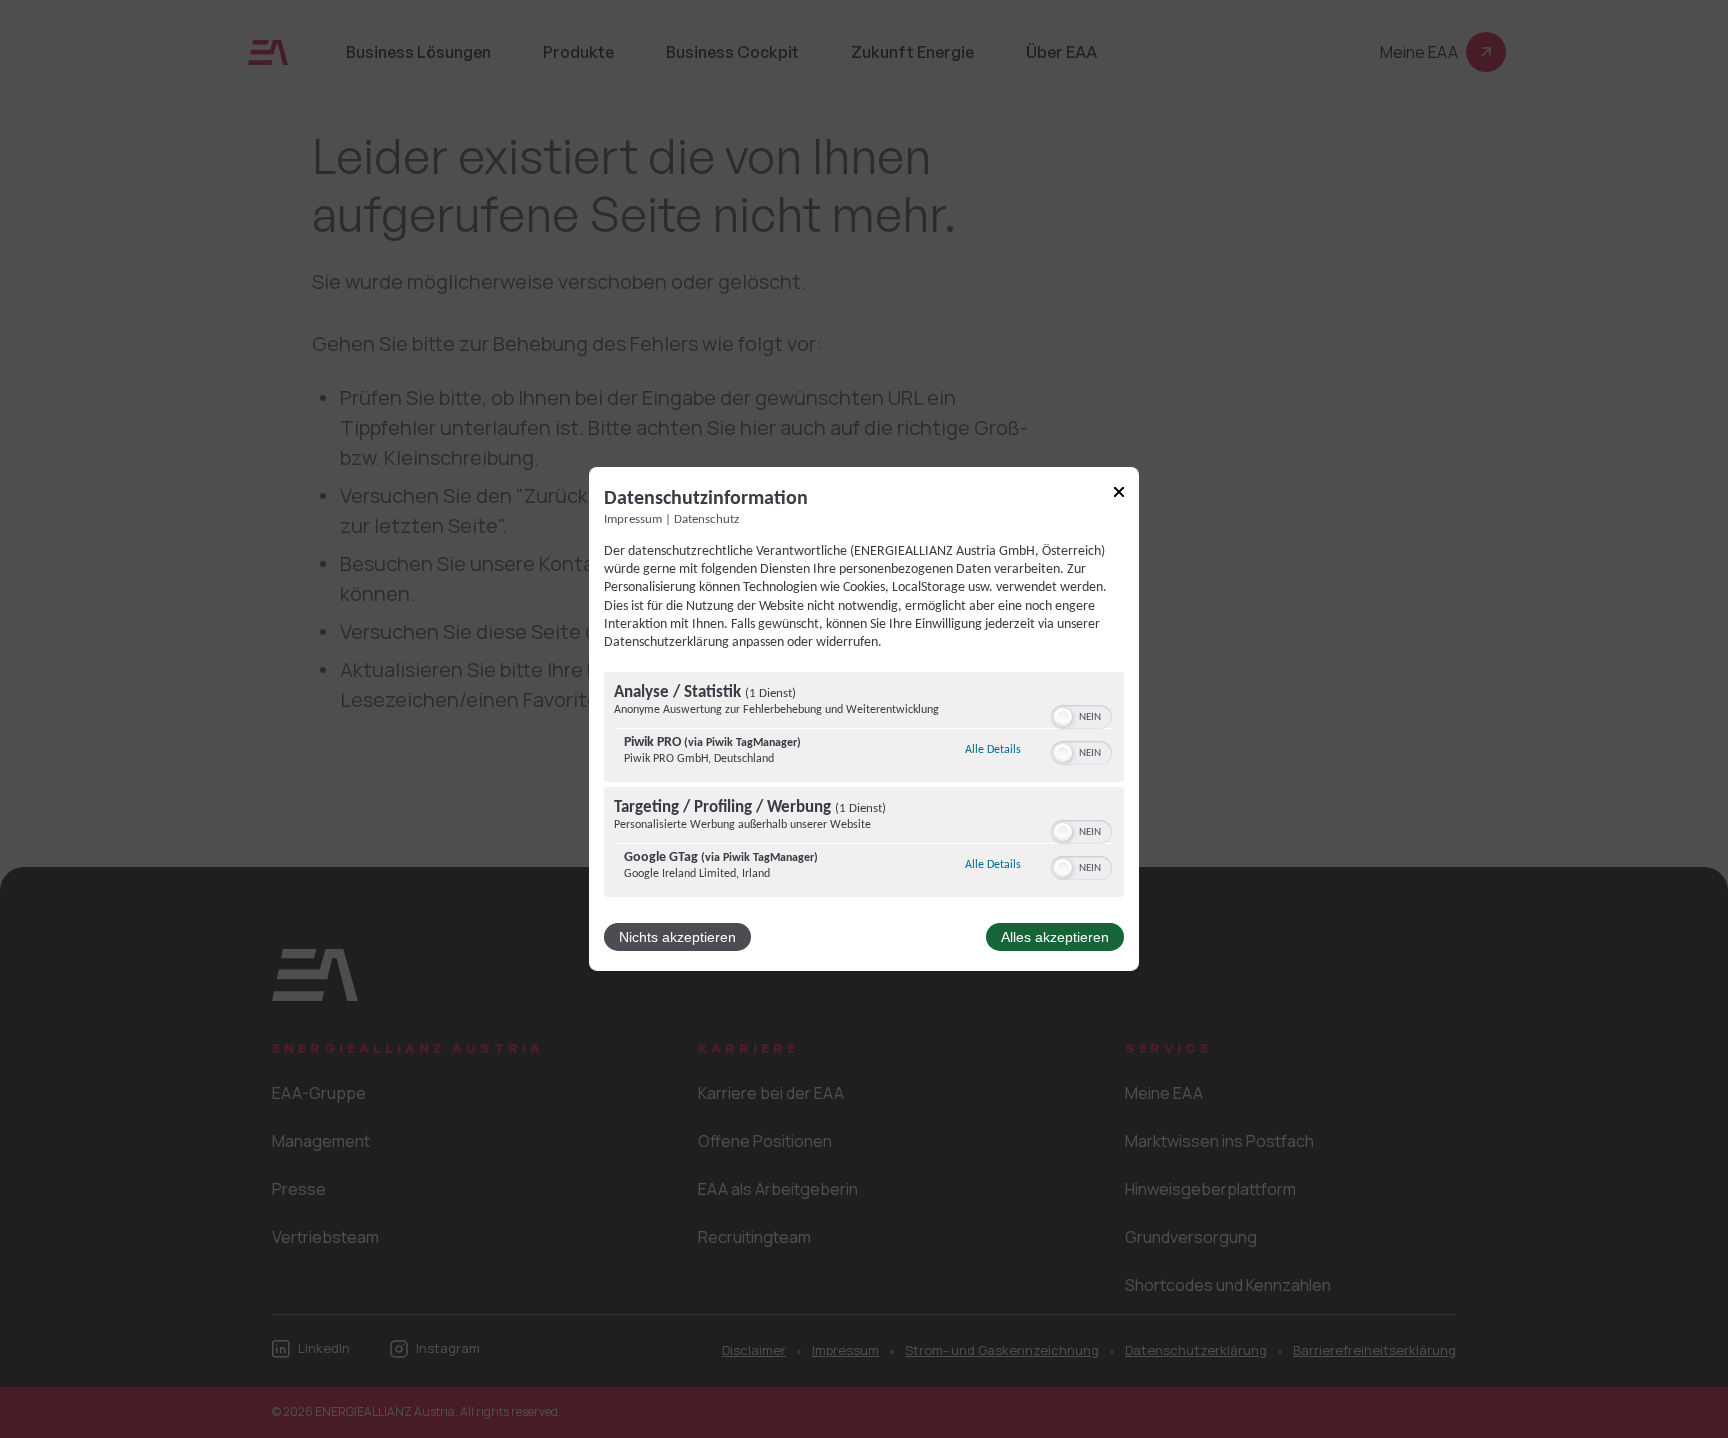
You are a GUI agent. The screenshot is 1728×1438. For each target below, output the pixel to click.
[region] (864, 787)
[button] (1063, 717)
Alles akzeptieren (1055, 937)
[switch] (1081, 715)
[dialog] (864, 719)
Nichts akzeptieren (677, 937)
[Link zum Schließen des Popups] (1119, 495)
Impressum (633, 520)
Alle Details (993, 749)
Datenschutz (706, 520)
